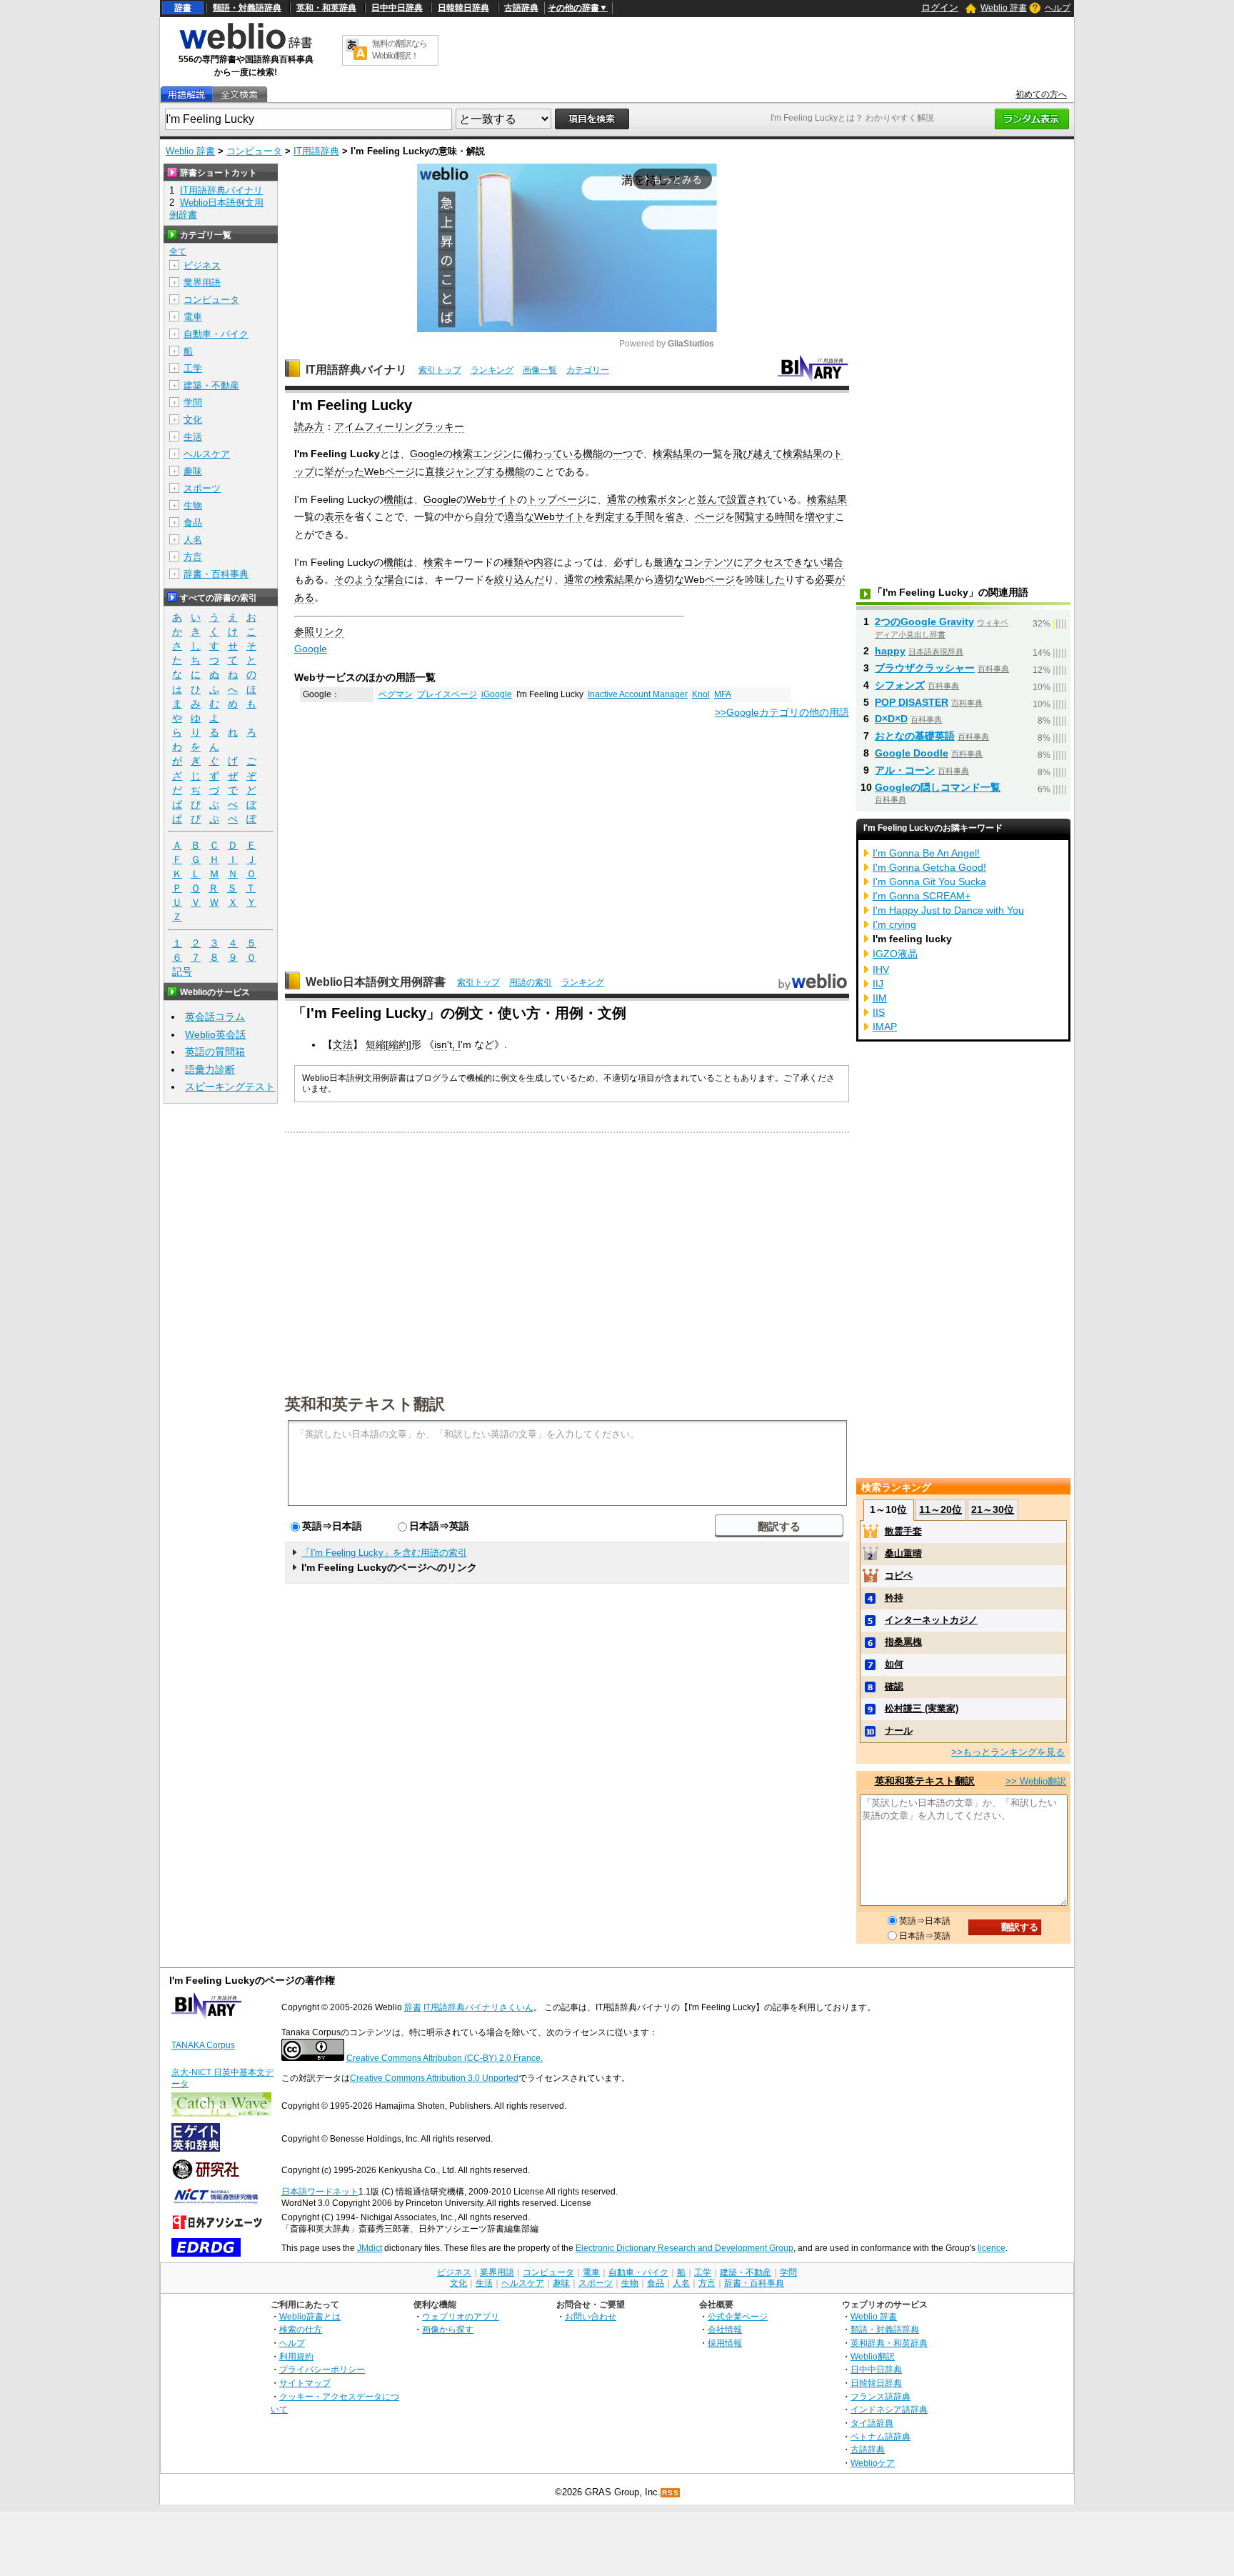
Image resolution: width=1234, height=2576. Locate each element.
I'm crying (894, 924)
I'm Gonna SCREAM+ (922, 896)
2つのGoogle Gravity (924, 621)
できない (803, 562)
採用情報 (725, 2343)
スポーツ (202, 488)
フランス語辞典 (881, 2396)
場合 (833, 562)
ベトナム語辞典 (881, 2436)
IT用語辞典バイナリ (356, 370)
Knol (701, 694)
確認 (894, 1686)
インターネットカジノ (931, 1620)
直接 (435, 471)
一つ (623, 454)
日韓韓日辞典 (463, 8)
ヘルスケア (207, 454)
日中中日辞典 (397, 8)
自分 (484, 516)
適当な (519, 516)
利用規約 (296, 2356)
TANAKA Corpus (203, 2045)
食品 (193, 523)
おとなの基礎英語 (915, 736)
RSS (671, 2493)
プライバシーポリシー (322, 2369)
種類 (513, 562)
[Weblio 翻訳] (356, 50)
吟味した (765, 579)
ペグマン (396, 694)
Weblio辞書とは (310, 2316)
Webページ (390, 471)
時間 (785, 516)
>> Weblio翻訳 (1036, 1781)
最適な (668, 562)
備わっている (553, 454)
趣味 (193, 471)
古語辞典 (521, 8)
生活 (193, 437)
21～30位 (993, 1509)
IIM (880, 998)
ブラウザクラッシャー (925, 668)
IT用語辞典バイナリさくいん (478, 2007)
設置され (747, 499)
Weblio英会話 (215, 1034)
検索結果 (673, 454)
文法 (343, 1044)
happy (890, 651)
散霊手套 (903, 1531)
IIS (879, 1012)
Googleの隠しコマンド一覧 (938, 787)
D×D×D (891, 719)
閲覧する (755, 516)
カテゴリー (588, 370)
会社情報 (725, 2329)
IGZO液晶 (895, 954)
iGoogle (497, 694)
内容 (543, 562)
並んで (712, 499)
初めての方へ (1041, 94)
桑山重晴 (903, 1553)
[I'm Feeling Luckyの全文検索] (239, 95)
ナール (899, 1731)
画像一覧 (540, 370)
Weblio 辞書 (1004, 8)
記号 (182, 972)
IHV (881, 969)
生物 (193, 505)
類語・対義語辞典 (247, 8)
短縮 (376, 1044)
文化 (193, 420)
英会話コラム (215, 1017)
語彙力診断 (210, 1069)
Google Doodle (912, 753)
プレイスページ (447, 694)
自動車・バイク (216, 334)
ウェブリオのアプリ (461, 2316)
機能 (593, 454)
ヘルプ (1058, 8)
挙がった (344, 471)
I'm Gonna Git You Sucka (929, 882)
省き (675, 516)
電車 (193, 317)
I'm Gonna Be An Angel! (926, 853)
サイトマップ (305, 2383)
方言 (193, 557)
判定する (615, 516)
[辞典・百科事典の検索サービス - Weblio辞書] (246, 47)
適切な (669, 579)
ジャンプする (475, 471)
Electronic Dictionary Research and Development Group (684, 2248)
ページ (710, 516)
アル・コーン (905, 770)
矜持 (894, 1598)
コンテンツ (708, 562)
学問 (193, 403)
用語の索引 (531, 982)
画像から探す (448, 2329)
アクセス (763, 562)
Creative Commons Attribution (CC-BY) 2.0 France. (445, 2058)
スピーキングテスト (230, 1087)
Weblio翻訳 (873, 2356)
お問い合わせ (591, 2316)
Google (426, 454)
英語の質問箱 (215, 1052)
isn (441, 1044)
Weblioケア (873, 2463)
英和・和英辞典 (326, 8)
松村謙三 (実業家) (922, 1708)
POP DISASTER (912, 702)
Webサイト (492, 499)
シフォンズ (900, 685)
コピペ (899, 1576)
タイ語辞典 (872, 2423)
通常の (622, 499)
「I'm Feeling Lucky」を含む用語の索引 (384, 1553)
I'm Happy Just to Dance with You (948, 910)
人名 (193, 540)
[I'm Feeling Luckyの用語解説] (186, 95)
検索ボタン (662, 499)
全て (178, 251)
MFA (723, 694)
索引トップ (440, 370)
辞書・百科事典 (216, 574)
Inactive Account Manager (638, 694)
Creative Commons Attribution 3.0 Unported (434, 2078)
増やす (820, 516)
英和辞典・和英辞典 (889, 2343)
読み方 (309, 426)
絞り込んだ (519, 579)
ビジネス (202, 265)
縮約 (398, 1044)
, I (456, 1044)
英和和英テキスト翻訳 (365, 1403)
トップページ (557, 499)
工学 (193, 368)
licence (992, 2248)
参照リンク (319, 631)
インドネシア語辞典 (889, 2409)
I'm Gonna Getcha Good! (929, 867)
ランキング (492, 370)
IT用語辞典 (316, 151)
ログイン (940, 8)
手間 (645, 516)
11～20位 (940, 1509)
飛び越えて (758, 454)
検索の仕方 (301, 2329)
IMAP (885, 1027)
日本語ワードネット (320, 2192)
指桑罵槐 (903, 1642)
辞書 (183, 8)
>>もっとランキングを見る (1008, 1752)
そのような (359, 579)
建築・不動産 (211, 385)
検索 (433, 562)
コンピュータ (254, 151)
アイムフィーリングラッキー (399, 426)
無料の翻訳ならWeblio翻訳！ (400, 50)
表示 (334, 516)
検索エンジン (483, 454)
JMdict (370, 2248)
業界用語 (202, 283)
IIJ (878, 984)
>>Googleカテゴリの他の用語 (782, 712)
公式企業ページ (738, 2316)
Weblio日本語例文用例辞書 (376, 982)
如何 (894, 1664)
